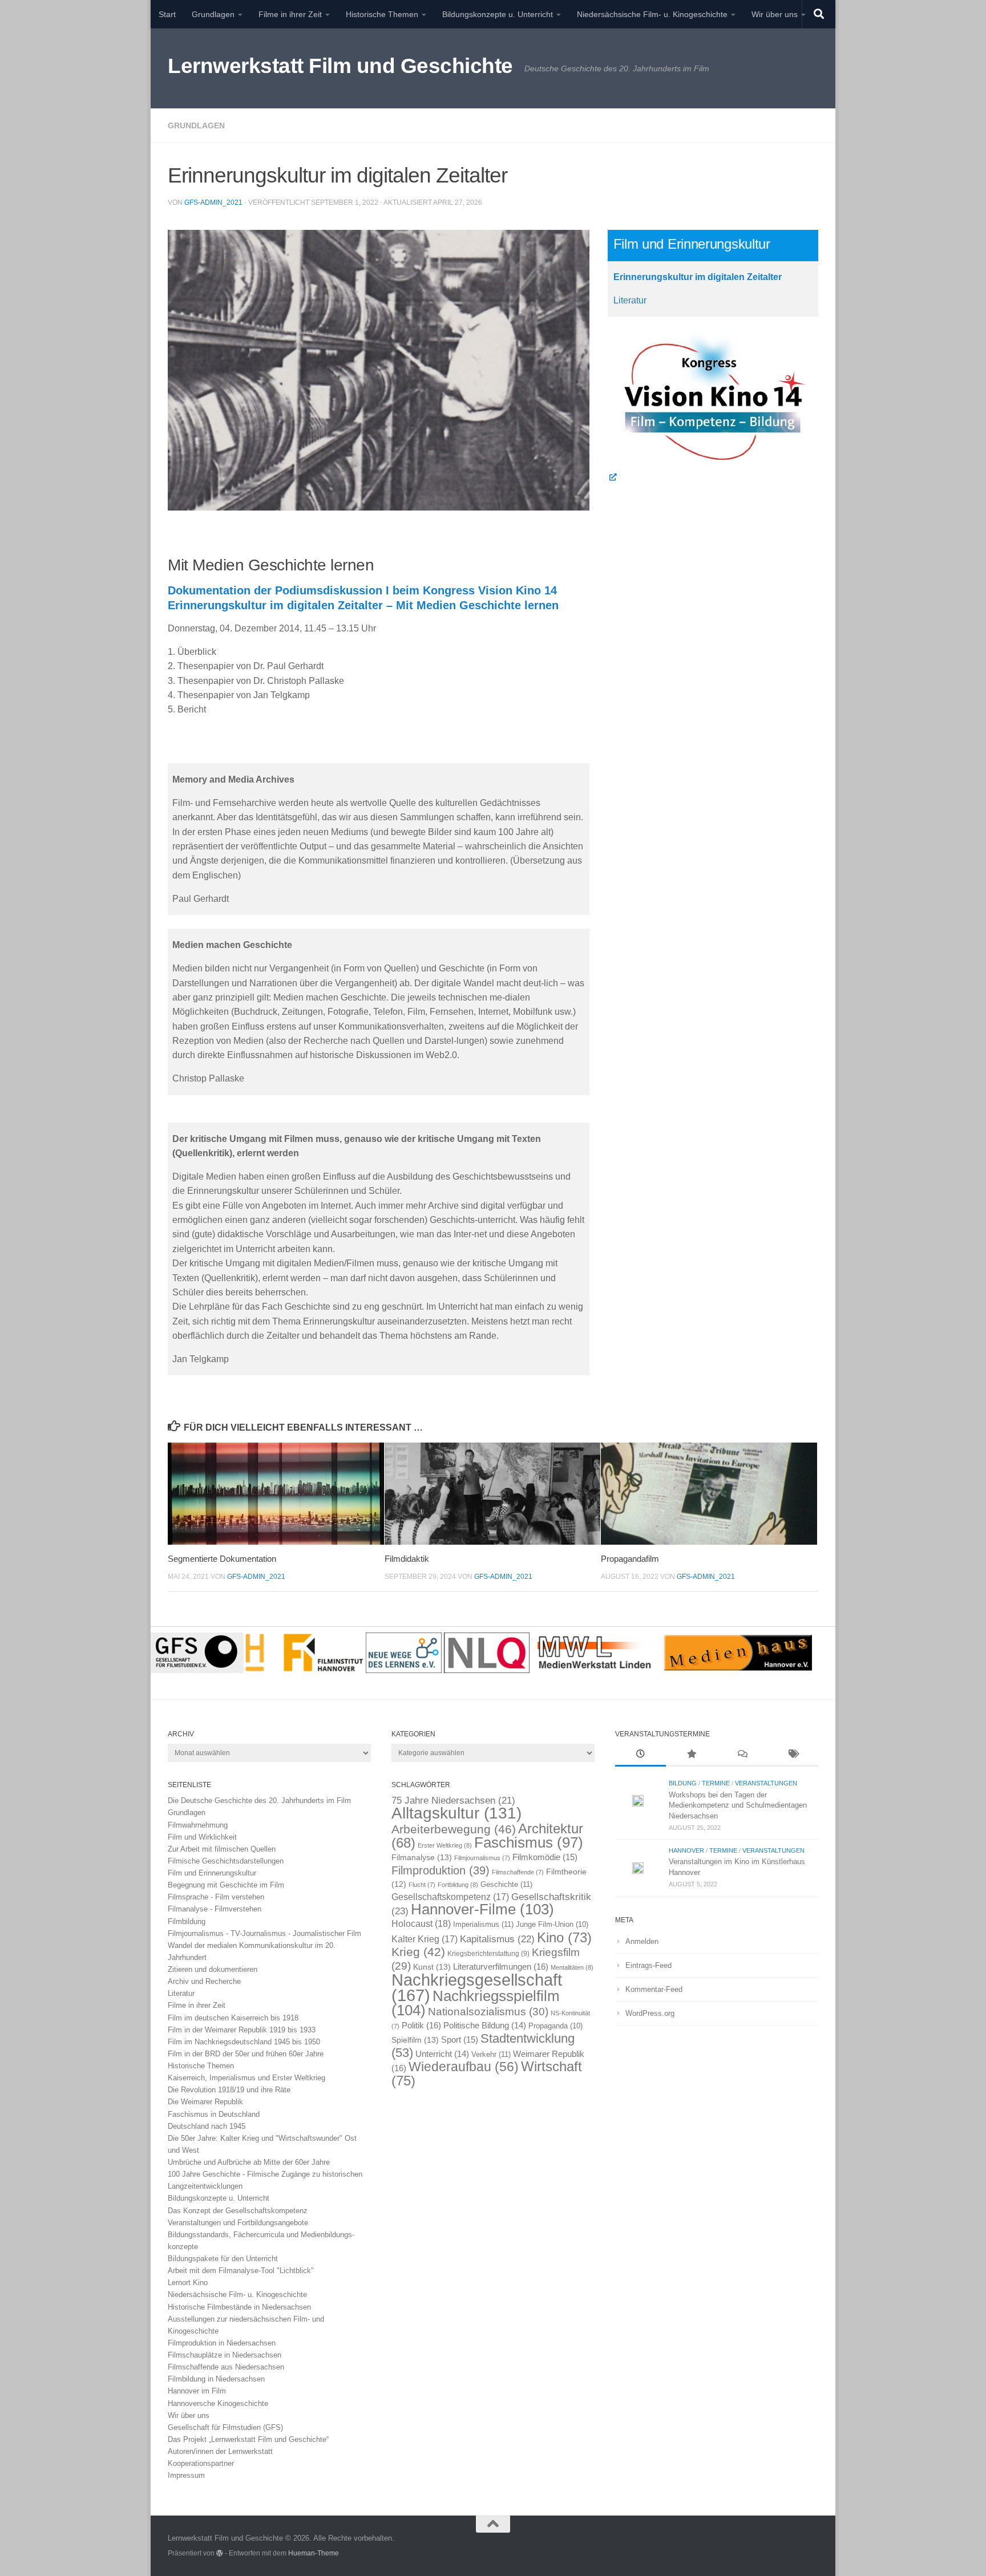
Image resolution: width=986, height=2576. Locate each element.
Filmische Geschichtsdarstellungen (226, 1861)
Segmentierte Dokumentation (222, 1559)
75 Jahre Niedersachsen (453, 1801)
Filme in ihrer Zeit (290, 14)
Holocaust (421, 1924)
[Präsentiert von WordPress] (220, 2553)
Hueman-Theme (314, 2553)
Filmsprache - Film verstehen (216, 1897)
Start (167, 14)
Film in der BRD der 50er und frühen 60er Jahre (246, 2054)
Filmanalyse (422, 1857)
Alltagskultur (456, 1813)
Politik (421, 2025)
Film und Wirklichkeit (202, 1837)
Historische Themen (382, 14)
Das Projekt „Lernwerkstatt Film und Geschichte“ (248, 2439)
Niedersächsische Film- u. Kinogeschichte (652, 14)
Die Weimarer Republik (205, 2102)
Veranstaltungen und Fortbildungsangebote (238, 2223)
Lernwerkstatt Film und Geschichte (340, 66)
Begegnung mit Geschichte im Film (226, 1885)
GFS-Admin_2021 (213, 202)
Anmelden (642, 1941)
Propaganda (555, 2026)
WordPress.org (650, 2013)
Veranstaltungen (766, 1783)
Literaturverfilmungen (501, 1967)
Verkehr (491, 2054)
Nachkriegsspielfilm (476, 2003)
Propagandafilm (630, 1559)
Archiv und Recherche (204, 1981)
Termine (716, 1783)
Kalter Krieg (425, 1939)
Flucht (422, 1885)
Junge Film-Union (552, 1925)
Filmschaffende (518, 1872)
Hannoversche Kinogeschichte (218, 2403)
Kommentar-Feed (654, 1989)
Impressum (186, 2475)
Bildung (683, 1783)
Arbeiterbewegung (454, 1829)
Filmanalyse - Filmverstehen (215, 1909)
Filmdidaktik (407, 1559)
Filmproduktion (441, 1870)
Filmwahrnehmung (198, 1825)
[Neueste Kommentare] (742, 1755)
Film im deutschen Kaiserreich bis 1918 (233, 2018)
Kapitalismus (497, 1939)
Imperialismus (483, 1924)
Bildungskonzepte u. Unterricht (498, 14)
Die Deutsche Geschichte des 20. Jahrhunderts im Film (259, 1801)
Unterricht (442, 2054)
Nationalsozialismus (488, 2012)
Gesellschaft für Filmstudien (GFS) (225, 2427)
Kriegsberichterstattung (488, 1954)
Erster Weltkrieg (445, 1845)
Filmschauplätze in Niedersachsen (225, 2355)
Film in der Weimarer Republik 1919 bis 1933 (242, 2030)
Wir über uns (775, 14)
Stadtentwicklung (483, 2045)
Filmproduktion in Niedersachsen (222, 2343)
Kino (564, 1937)
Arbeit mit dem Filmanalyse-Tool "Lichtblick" (241, 2271)
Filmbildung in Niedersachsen (216, 2379)
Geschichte (506, 1884)
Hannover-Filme (482, 1909)
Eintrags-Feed (648, 1965)
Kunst (432, 1967)
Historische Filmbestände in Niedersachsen (239, 2307)
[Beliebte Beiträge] (691, 1755)
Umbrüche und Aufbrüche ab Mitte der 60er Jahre (249, 2162)
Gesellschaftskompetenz (450, 1897)
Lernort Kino (188, 2283)
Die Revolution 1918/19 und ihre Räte (229, 2090)
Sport (460, 2040)
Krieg (418, 1952)
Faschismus (529, 1842)
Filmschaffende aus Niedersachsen (226, 2367)
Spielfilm (415, 2040)
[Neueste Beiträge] (641, 1755)
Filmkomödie (545, 1857)
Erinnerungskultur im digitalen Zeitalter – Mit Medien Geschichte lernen (363, 605)
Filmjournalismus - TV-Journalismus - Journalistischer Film (264, 1933)
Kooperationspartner (201, 2463)
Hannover (686, 1850)
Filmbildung (187, 1921)
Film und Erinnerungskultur (212, 1873)
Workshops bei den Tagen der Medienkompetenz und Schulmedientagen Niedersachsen (738, 1805)
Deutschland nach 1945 (207, 2126)
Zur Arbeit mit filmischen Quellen (222, 1849)
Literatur (630, 300)
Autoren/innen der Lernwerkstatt (220, 2451)
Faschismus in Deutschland (214, 2114)
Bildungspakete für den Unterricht (223, 2259)
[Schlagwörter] (793, 1755)
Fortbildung (458, 1885)
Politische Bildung (485, 2026)
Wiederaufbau (464, 2067)
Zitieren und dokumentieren (213, 1969)
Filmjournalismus (482, 1858)
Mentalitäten (572, 1967)
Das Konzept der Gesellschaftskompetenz (238, 2211)
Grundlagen (213, 14)
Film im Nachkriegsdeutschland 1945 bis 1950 (244, 2042)
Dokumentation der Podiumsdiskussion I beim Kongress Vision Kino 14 (362, 590)
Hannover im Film (197, 2391)
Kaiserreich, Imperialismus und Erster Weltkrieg (246, 2078)
